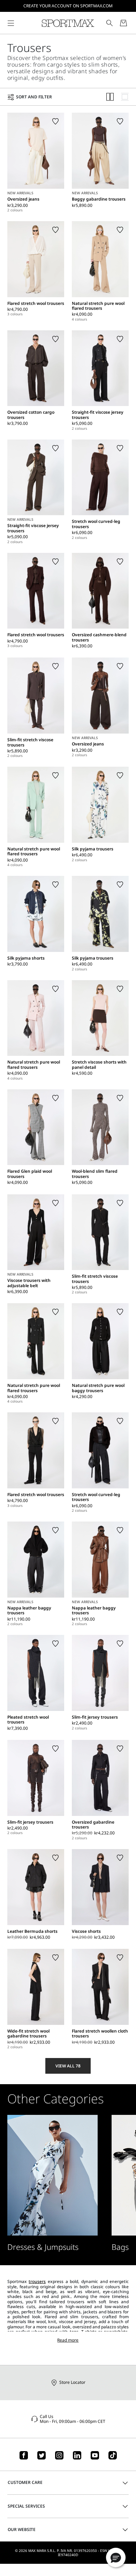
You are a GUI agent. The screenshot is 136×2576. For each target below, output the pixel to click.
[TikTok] (113, 2455)
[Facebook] (24, 2455)
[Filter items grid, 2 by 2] (110, 97)
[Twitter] (41, 2455)
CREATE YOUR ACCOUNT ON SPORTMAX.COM (68, 6)
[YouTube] (95, 2455)
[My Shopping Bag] (123, 23)
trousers (37, 2281)
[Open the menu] (11, 23)
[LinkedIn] (77, 2455)
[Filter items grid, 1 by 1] (125, 97)
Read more (68, 2340)
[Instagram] (59, 2455)
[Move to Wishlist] (55, 121)
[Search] (109, 23)
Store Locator (72, 2382)
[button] (116, 2558)
